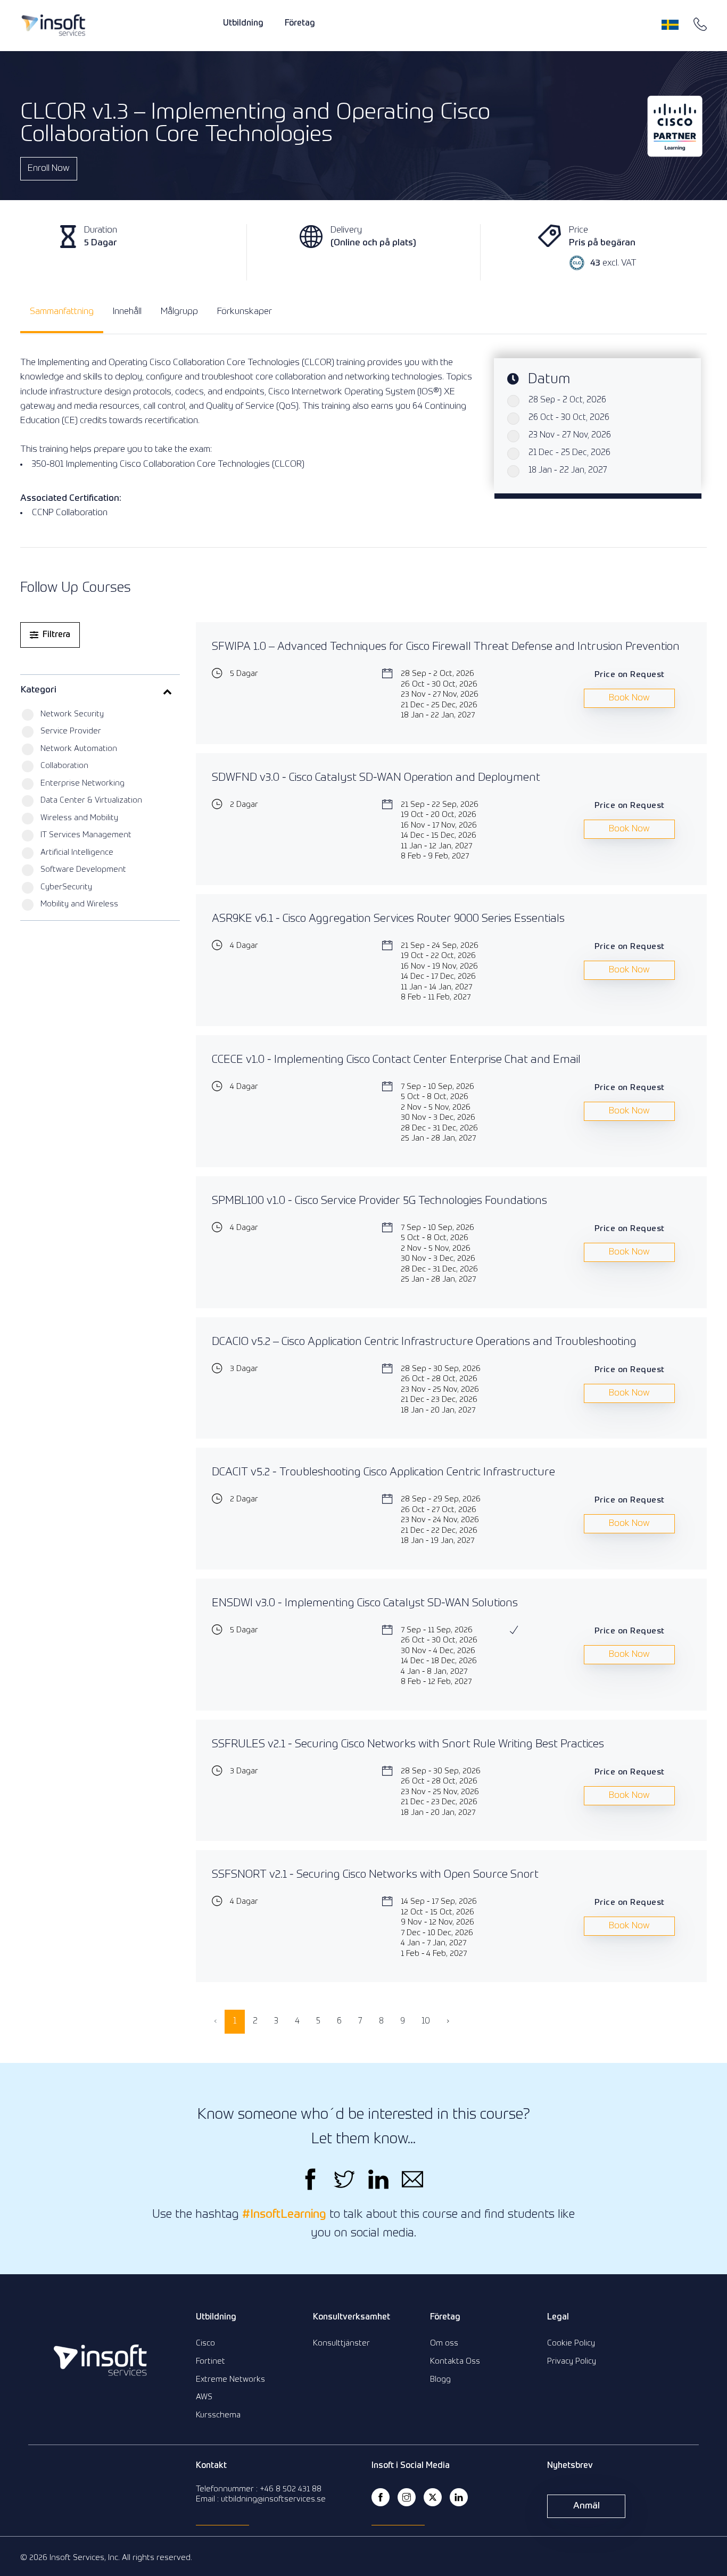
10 (426, 2021)
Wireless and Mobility (79, 818)
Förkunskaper (245, 312)
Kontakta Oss (455, 2361)
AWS (204, 2397)
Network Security (72, 714)
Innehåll (127, 312)
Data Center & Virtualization (91, 800)
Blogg (440, 2379)
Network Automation (79, 749)
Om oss (444, 2343)
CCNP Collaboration (70, 513)
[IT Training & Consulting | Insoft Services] (53, 25)
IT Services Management (86, 835)
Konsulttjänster (341, 2343)
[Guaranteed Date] (514, 1630)
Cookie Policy (571, 2343)
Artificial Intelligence (77, 852)
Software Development (83, 869)
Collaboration (64, 766)
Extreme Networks (230, 2379)
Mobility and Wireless (79, 904)
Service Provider (71, 731)
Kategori (39, 690)
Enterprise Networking (82, 783)
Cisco (205, 2343)
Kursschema (218, 2415)
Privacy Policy (572, 2361)
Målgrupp (179, 312)
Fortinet (210, 2361)
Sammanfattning (62, 312)
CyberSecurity (66, 887)
